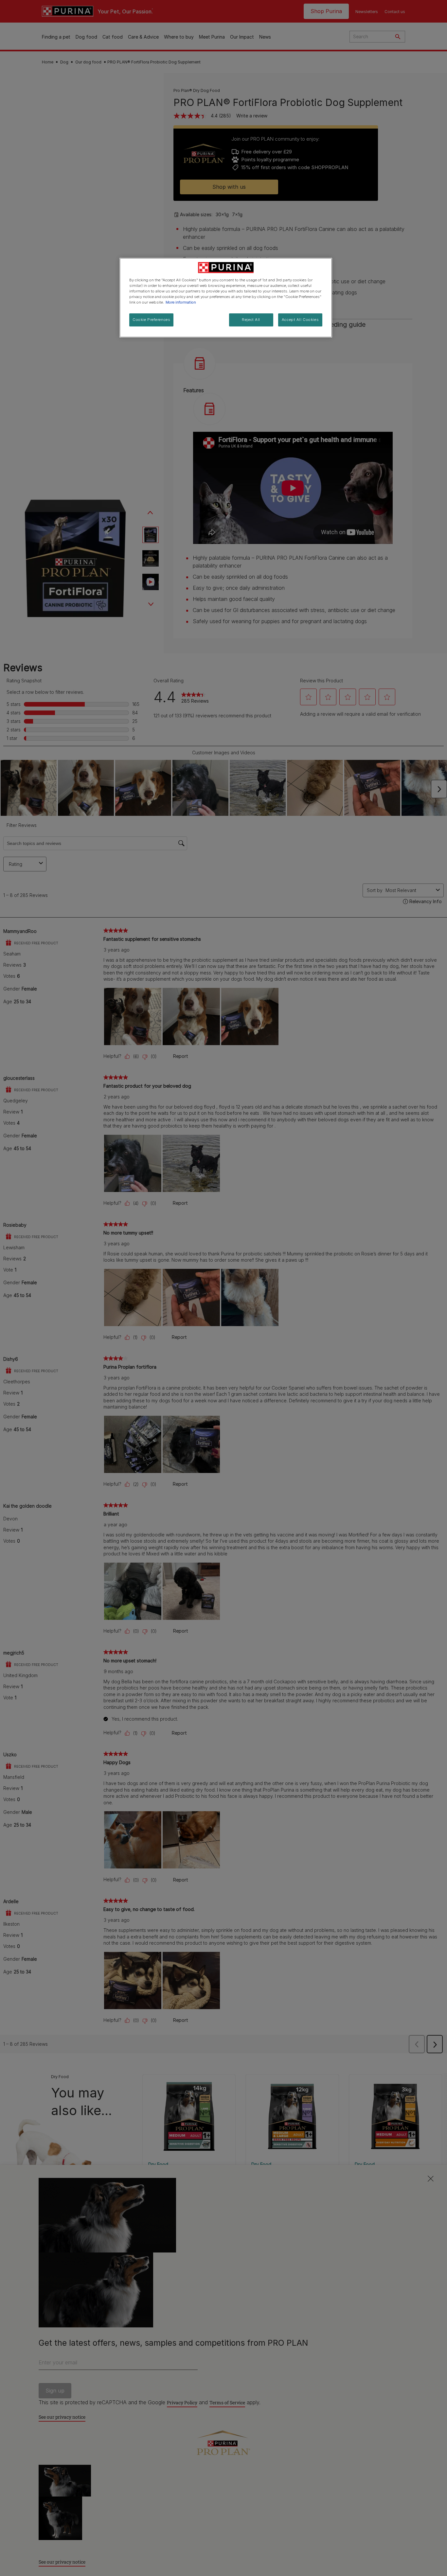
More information (181, 302)
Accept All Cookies (300, 320)
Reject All (251, 320)
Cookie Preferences (151, 320)
